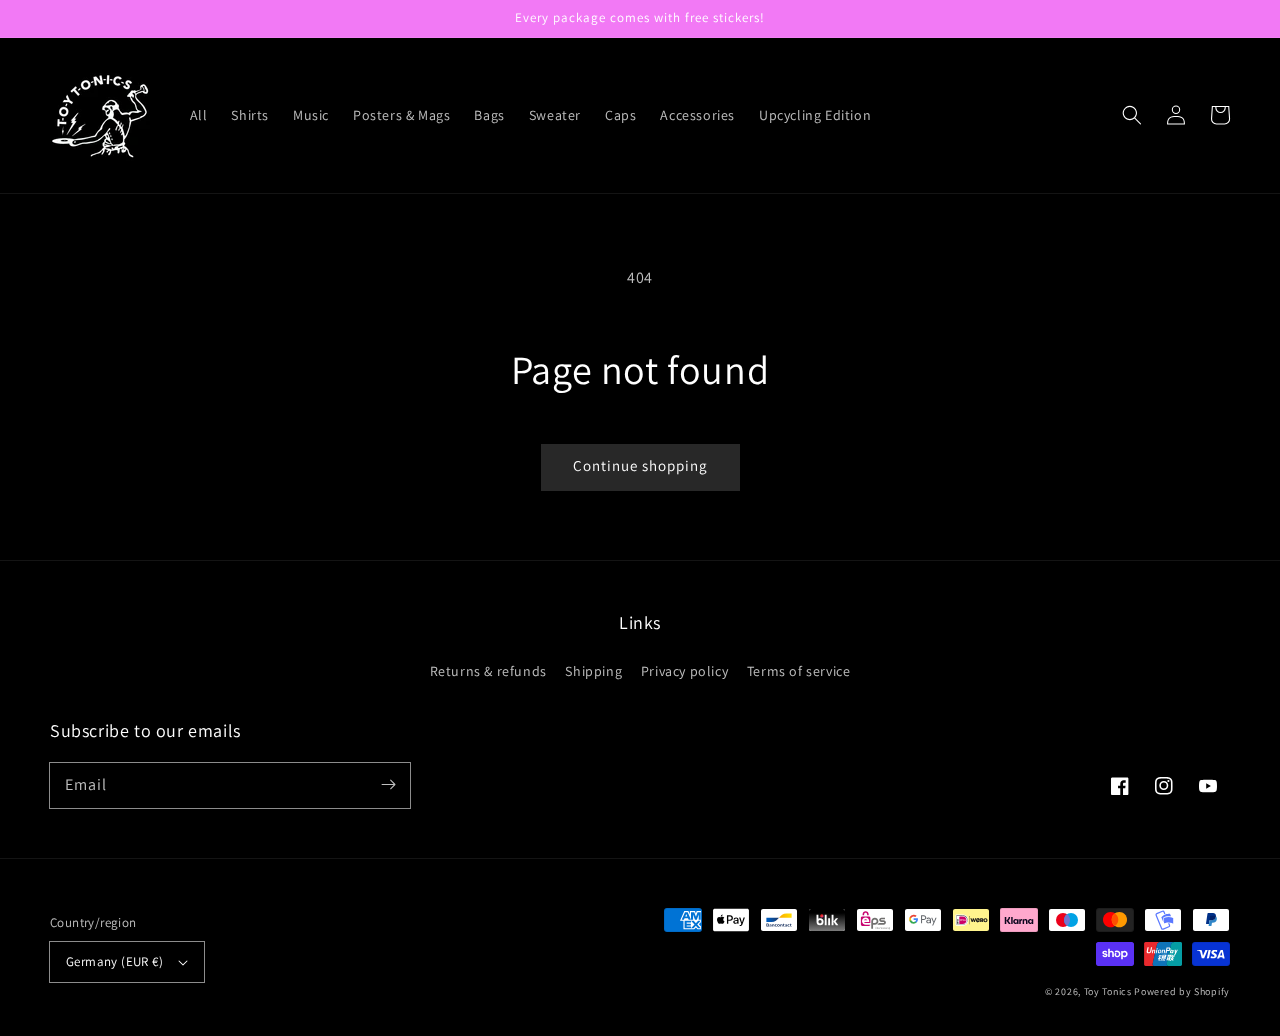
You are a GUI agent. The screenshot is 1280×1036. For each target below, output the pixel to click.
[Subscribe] (388, 785)
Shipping (593, 671)
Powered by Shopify (1182, 991)
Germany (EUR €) (114, 961)
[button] (1132, 115)
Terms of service (799, 671)
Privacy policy (684, 671)
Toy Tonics (1108, 991)
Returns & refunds (488, 671)
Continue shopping (640, 465)
